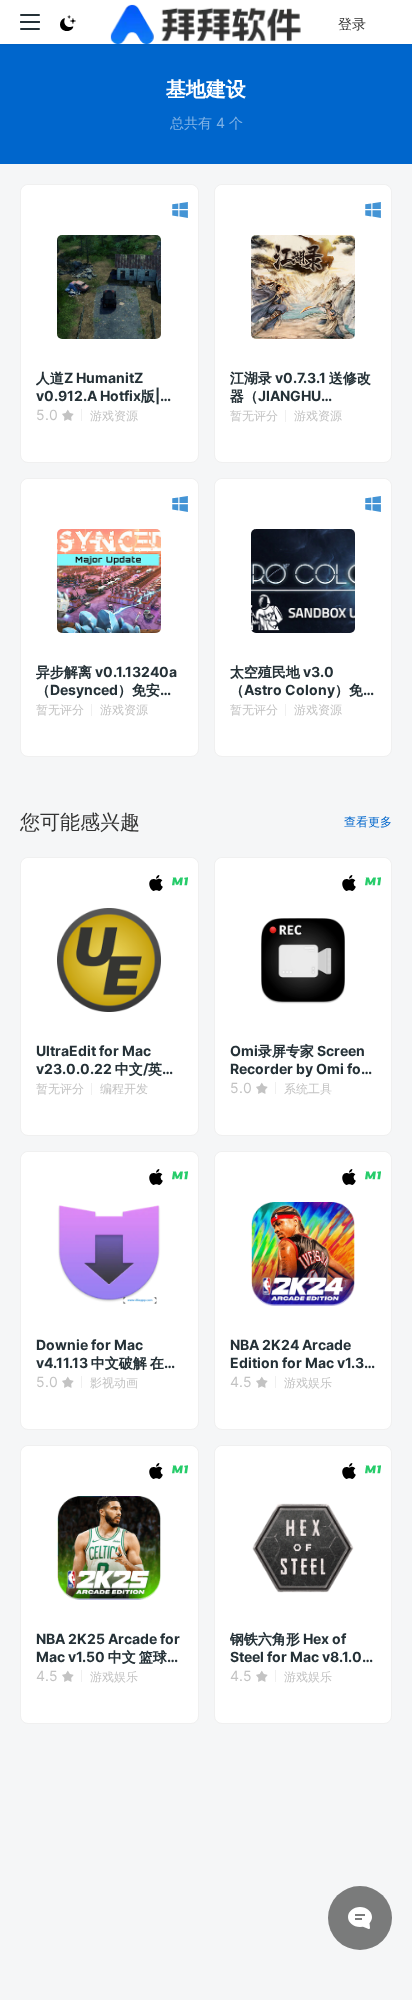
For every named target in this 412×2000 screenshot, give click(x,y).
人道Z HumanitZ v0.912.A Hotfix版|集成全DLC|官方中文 (105, 387)
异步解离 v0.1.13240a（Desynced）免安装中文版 (106, 681)
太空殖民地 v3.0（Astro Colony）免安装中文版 (296, 681)
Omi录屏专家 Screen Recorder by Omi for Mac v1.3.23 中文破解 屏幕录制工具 (300, 1060)
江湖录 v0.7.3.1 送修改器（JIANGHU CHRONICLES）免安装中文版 (300, 387)
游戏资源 (114, 415)
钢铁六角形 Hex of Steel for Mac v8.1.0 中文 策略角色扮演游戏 (301, 1648)
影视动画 (114, 1382)
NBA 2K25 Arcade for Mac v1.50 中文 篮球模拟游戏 (108, 1648)
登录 (352, 23)
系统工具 (308, 1088)
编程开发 (124, 1088)
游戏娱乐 (308, 1382)
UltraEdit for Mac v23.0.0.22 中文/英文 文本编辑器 (106, 1060)
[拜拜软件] (206, 22)
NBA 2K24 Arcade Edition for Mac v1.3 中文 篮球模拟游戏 (297, 1354)
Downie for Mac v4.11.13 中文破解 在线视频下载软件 (107, 1354)
